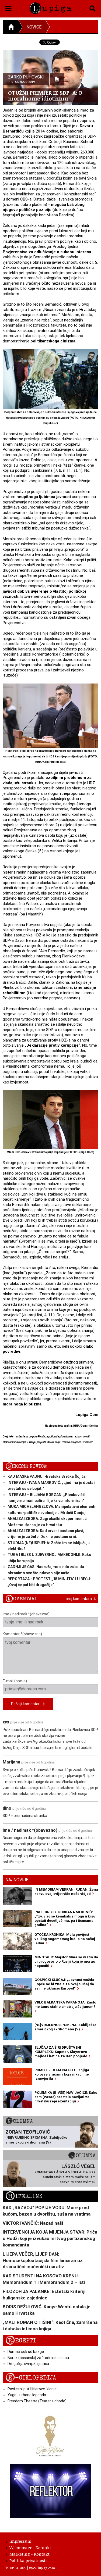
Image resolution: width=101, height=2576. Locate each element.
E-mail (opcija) (15, 1681)
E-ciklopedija (31, 2378)
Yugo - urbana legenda (27, 2395)
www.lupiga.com (42, 2568)
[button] (8, 8)
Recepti (21, 2341)
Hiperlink (24, 2196)
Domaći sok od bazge (26, 2352)
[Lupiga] (50, 7)
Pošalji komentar (27, 1704)
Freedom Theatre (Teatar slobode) (37, 2401)
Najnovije (17, 1880)
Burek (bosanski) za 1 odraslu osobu (38, 2358)
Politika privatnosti (28, 2560)
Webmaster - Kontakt (30, 2548)
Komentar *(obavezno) (22, 1634)
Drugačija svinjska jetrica (28, 2364)
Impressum (20, 2541)
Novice (34, 27)
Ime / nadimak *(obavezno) (26, 1614)
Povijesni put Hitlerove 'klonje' (32, 2389)
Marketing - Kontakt (29, 2554)
